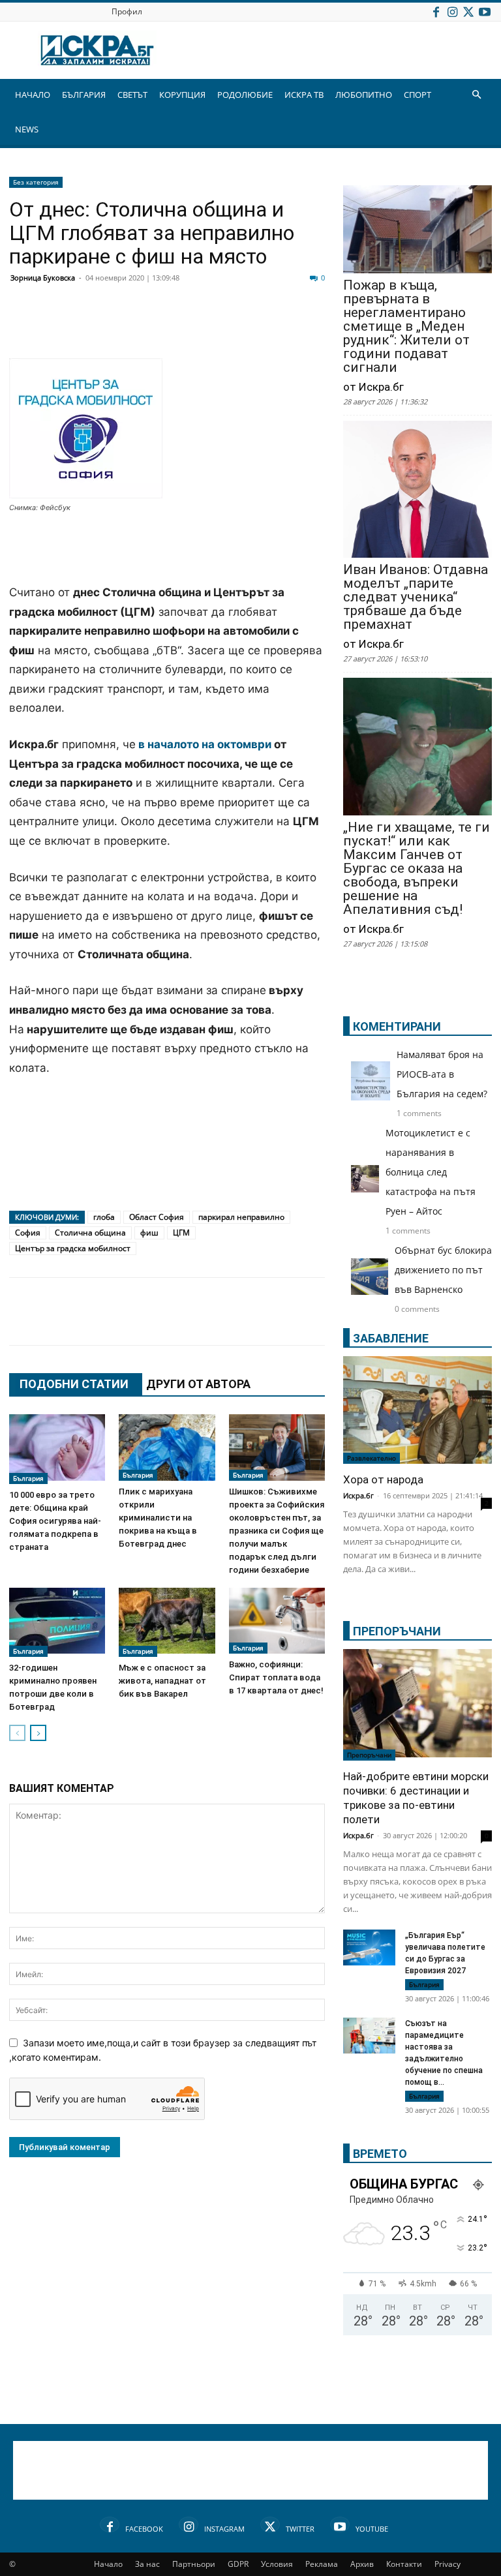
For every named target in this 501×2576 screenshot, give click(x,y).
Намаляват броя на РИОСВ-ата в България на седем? (442, 1074)
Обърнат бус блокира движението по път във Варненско (443, 1270)
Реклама (322, 2564)
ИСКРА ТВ (304, 95)
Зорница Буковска (43, 278)
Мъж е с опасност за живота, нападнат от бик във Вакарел (162, 1681)
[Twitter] (468, 11)
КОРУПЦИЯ (182, 95)
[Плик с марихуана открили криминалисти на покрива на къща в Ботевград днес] (167, 1447)
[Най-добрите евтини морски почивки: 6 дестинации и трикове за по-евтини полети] (417, 1705)
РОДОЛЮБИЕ (245, 95)
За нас (147, 2564)
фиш (149, 1233)
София (28, 1233)
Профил (127, 11)
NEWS (27, 129)
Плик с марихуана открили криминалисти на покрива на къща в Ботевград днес (158, 1518)
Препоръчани (369, 1755)
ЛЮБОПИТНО (364, 95)
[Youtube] (485, 11)
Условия (277, 2564)
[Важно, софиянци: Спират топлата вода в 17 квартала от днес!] (277, 1621)
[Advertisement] (167, 550)
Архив (362, 2564)
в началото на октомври (206, 744)
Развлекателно (372, 1458)
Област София (157, 1217)
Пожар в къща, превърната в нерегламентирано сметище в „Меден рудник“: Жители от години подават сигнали (406, 326)
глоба (104, 1217)
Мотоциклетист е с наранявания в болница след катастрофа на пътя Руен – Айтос (431, 1172)
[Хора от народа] (417, 1410)
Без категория (36, 182)
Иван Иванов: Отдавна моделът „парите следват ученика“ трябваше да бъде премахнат (416, 597)
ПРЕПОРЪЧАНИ (397, 1631)
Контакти (404, 2564)
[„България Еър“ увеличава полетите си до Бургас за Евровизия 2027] (369, 1947)
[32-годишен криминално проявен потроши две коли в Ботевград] (57, 1622)
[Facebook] (436, 11)
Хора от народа (383, 1479)
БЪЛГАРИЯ (84, 95)
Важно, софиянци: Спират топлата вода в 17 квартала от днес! (276, 1677)
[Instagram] (452, 11)
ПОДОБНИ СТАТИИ (74, 1384)
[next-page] (38, 1733)
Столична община (90, 1233)
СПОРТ (417, 95)
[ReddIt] (183, 327)
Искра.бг (358, 1495)
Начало (108, 2564)
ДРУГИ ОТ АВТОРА (198, 1384)
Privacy (448, 2564)
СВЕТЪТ (132, 95)
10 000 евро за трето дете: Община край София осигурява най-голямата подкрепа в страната (55, 1521)
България (28, 1478)
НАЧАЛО (33, 95)
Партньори (194, 2564)
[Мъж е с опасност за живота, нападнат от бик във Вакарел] (167, 1622)
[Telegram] (313, 327)
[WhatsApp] (248, 327)
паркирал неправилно (241, 1217)
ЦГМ (181, 1233)
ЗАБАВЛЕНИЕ (391, 1338)
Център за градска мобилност (73, 1248)
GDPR (238, 2564)
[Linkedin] (150, 327)
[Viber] (281, 327)
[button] (476, 95)
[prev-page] (17, 1733)
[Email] (215, 327)
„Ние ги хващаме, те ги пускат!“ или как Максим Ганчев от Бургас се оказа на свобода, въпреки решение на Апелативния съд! (417, 869)
